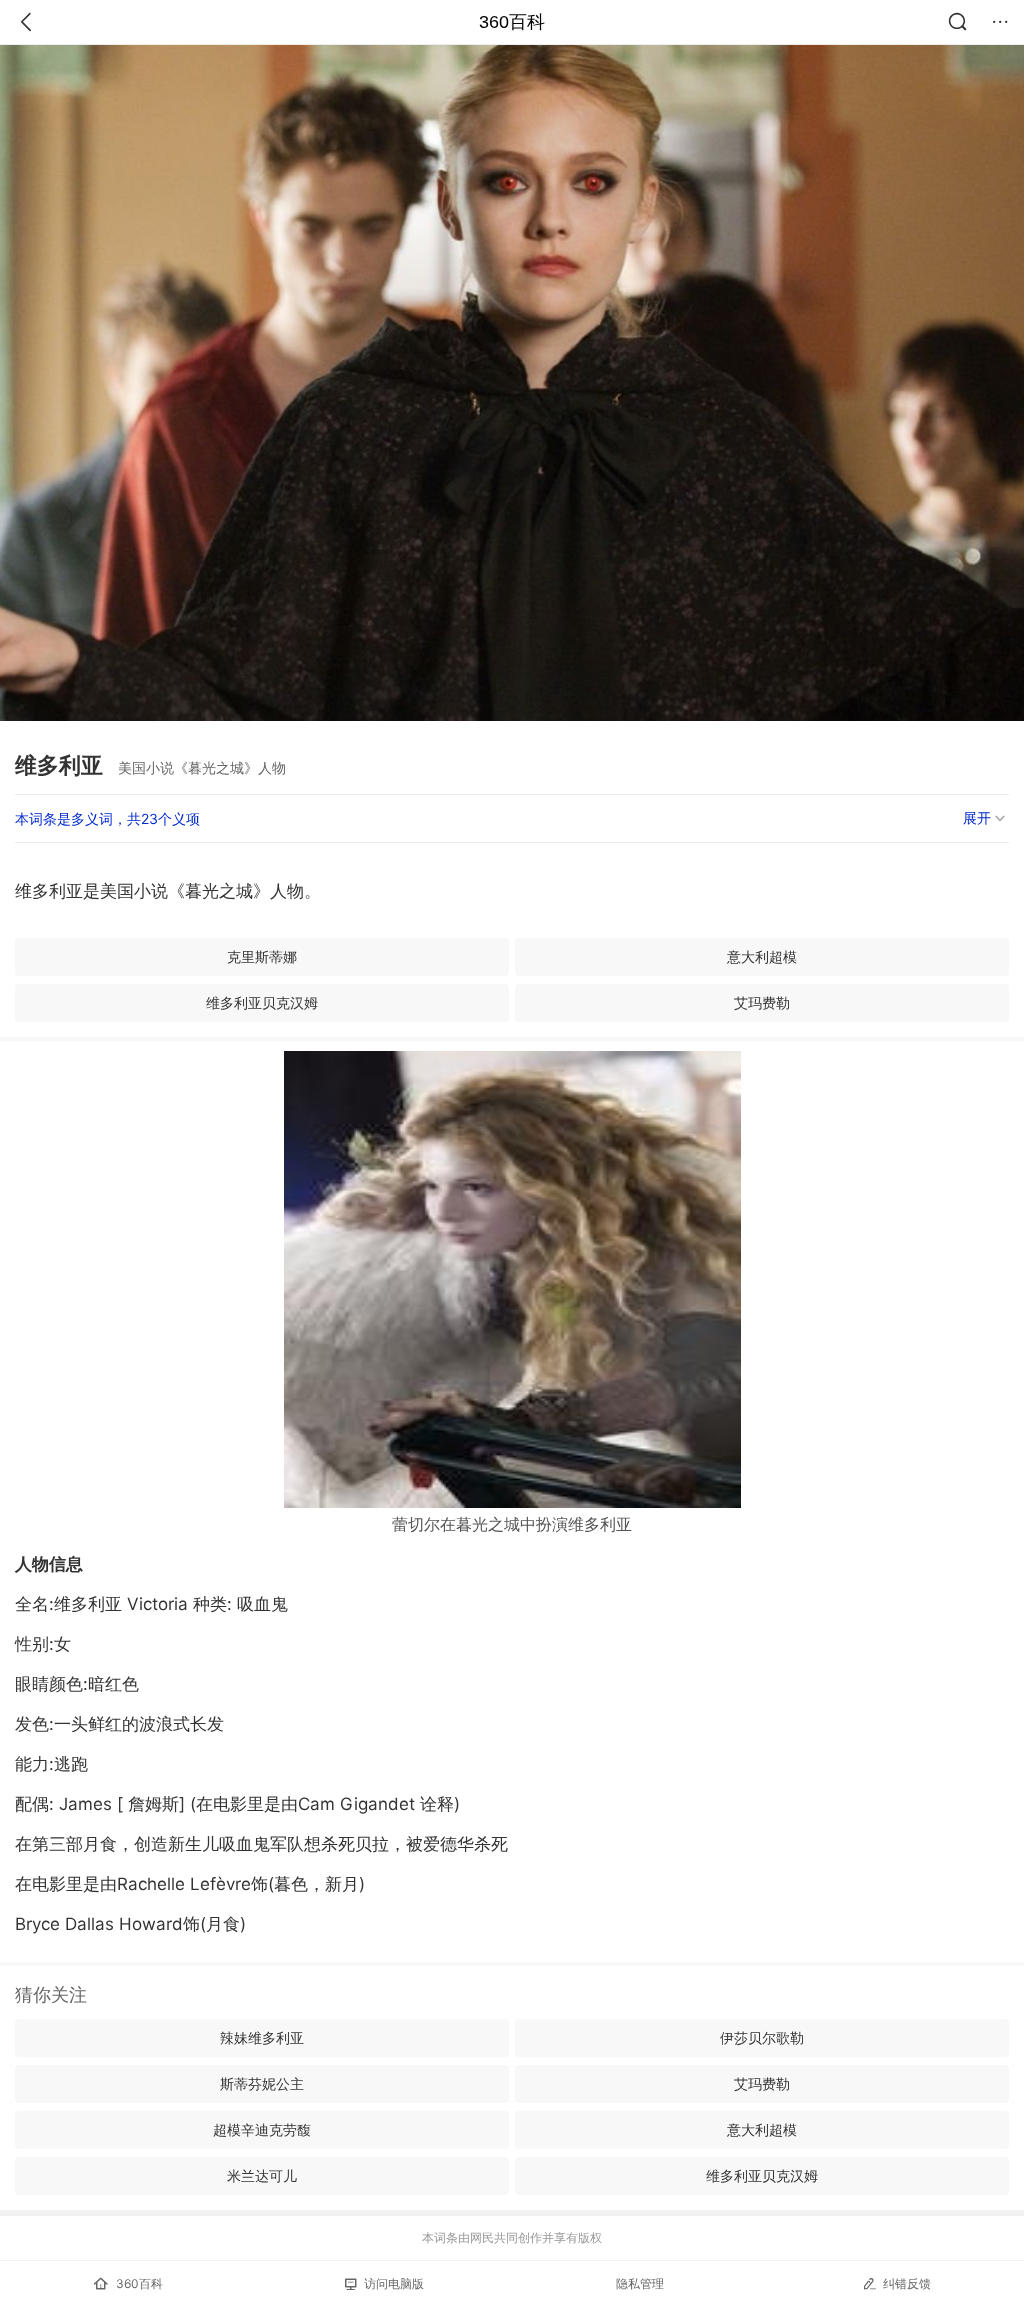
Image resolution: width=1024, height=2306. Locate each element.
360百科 (512, 22)
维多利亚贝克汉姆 (262, 1002)
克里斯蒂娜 (262, 956)
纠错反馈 (907, 2283)
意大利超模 (762, 956)
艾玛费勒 (762, 1002)
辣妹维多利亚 (262, 2037)
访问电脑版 (394, 2283)
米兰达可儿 (262, 2175)
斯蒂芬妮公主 (262, 2083)
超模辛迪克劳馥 (262, 2129)
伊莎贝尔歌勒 (762, 2037)
